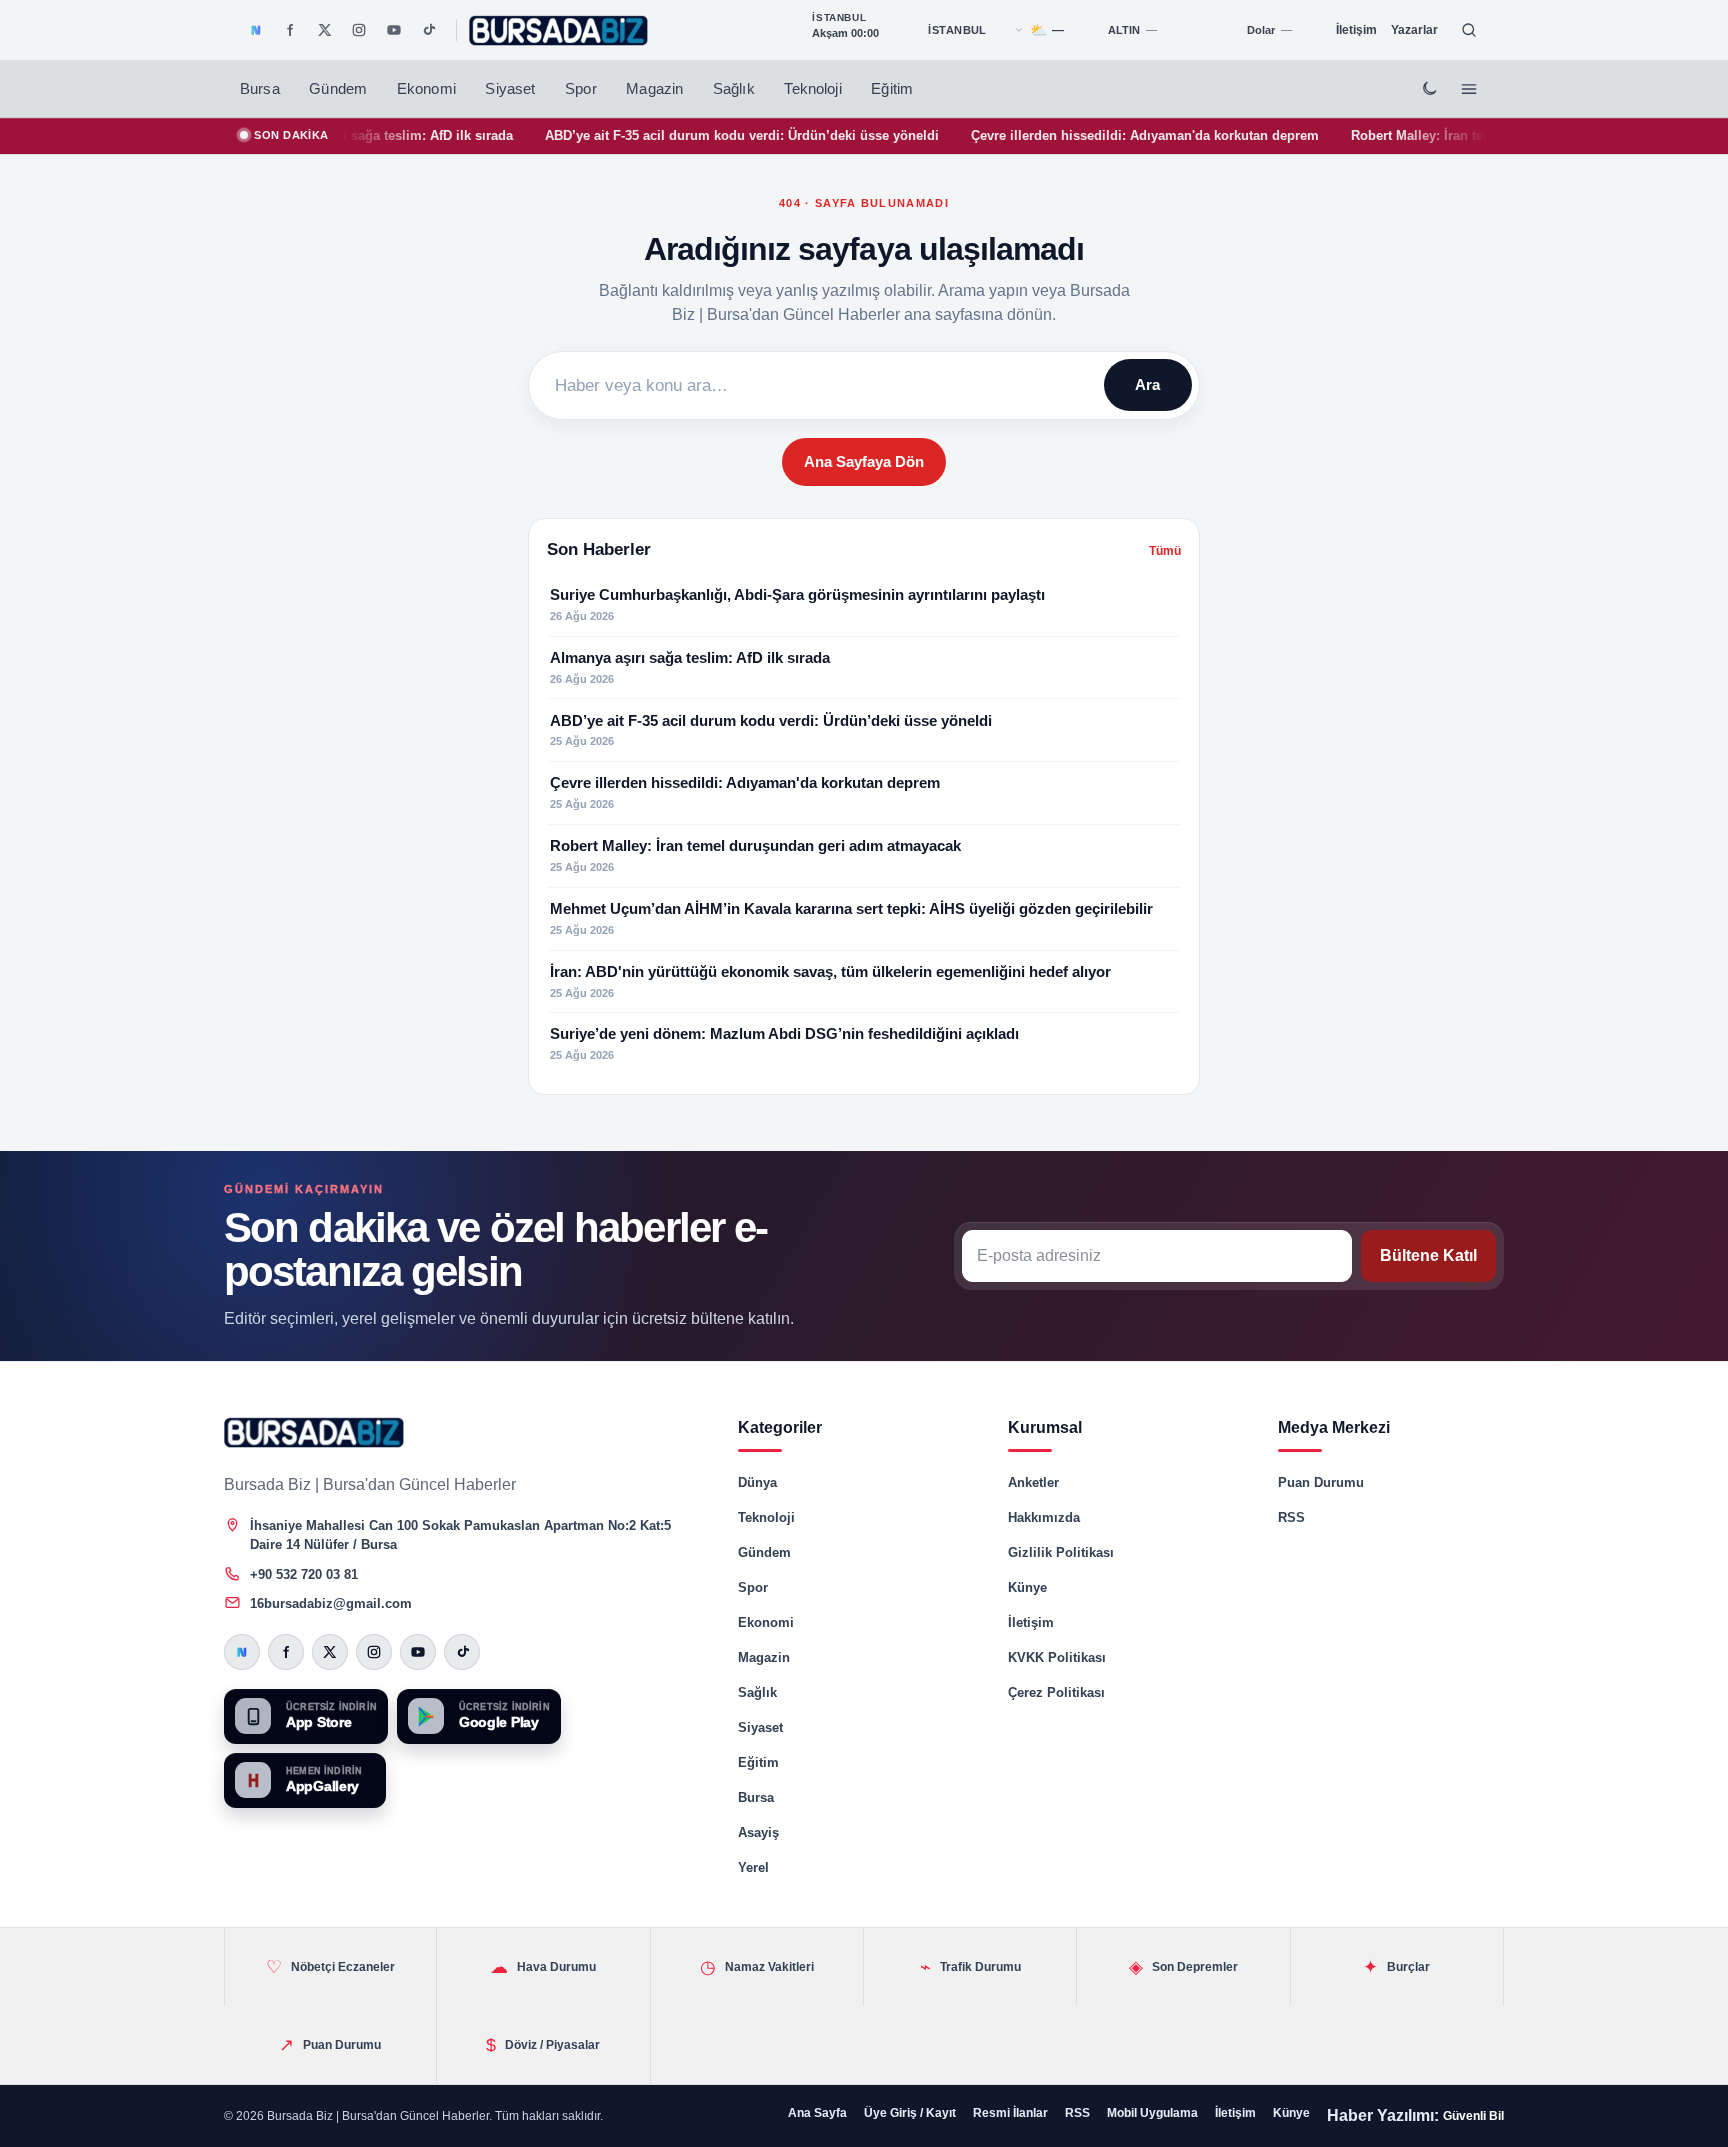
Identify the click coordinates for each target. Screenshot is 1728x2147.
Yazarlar (1414, 30)
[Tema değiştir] (1429, 89)
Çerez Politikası (1056, 1692)
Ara (1147, 384)
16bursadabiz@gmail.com (331, 1603)
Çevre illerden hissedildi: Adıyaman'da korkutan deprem (1071, 135)
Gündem (338, 89)
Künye (1027, 1587)
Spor (581, 89)
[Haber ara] (1469, 30)
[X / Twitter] (325, 30)
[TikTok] (428, 30)
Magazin (654, 89)
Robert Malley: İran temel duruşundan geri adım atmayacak (1460, 135)
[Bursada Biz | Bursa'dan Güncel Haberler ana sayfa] (314, 1432)
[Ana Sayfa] (559, 30)
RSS (1291, 1517)
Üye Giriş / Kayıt (910, 2113)
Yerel (753, 1867)
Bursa (260, 89)
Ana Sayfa (817, 2113)
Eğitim (892, 89)
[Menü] (1469, 89)
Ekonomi (426, 89)
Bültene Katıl (1428, 1255)
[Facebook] (290, 30)
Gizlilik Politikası (1061, 1552)
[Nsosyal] (256, 30)
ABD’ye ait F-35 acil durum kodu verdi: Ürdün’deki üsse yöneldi (668, 135)
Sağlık (734, 89)
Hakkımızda (1044, 1517)
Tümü (1165, 551)
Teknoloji (812, 89)
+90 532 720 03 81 (304, 1574)
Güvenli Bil (1473, 2116)
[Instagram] (359, 30)
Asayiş (758, 1832)
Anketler (1033, 1482)
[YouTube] (394, 30)
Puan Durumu (1321, 1482)
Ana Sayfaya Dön (864, 461)
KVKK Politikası (1057, 1657)
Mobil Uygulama (1152, 2113)
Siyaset (510, 89)
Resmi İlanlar (1010, 2113)
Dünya (757, 1482)
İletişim (1356, 30)
